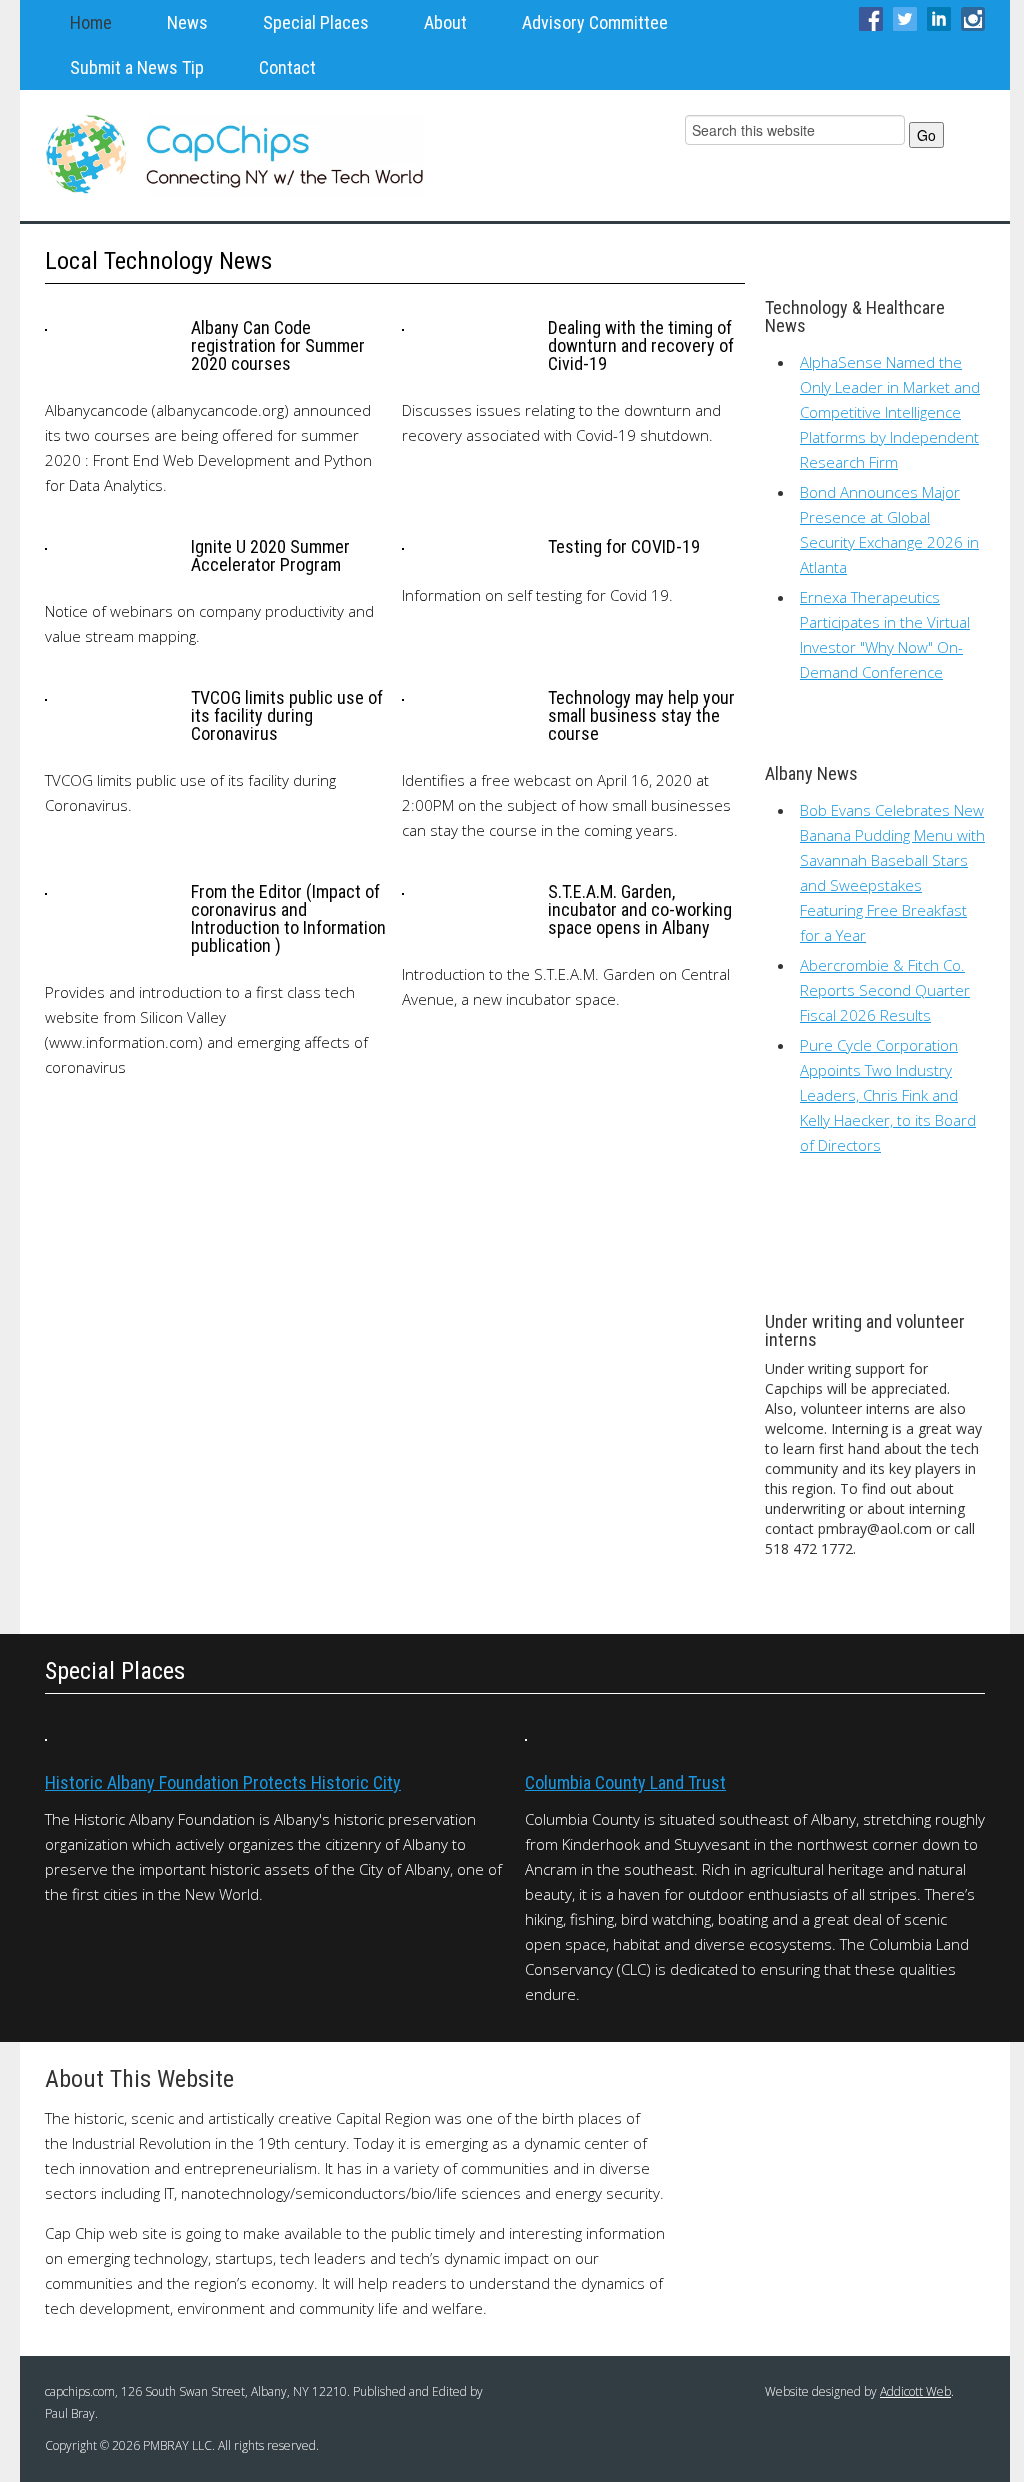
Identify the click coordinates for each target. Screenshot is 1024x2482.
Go (926, 135)
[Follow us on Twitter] (905, 17)
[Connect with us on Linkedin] (939, 17)
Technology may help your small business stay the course (641, 715)
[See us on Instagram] (973, 17)
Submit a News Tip (137, 67)
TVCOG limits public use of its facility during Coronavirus (287, 715)
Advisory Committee (595, 22)
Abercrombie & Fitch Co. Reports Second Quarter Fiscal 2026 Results (885, 990)
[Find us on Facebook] (871, 17)
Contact (287, 67)
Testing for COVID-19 (624, 546)
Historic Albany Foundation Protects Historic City (223, 1782)
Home (91, 22)
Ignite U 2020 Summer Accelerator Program (270, 555)
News (187, 22)
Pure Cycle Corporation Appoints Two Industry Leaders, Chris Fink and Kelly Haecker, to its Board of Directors (888, 1095)
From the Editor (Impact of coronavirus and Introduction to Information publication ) (288, 918)
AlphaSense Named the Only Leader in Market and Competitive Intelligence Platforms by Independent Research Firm (890, 412)
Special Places (316, 22)
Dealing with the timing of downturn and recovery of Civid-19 (641, 345)
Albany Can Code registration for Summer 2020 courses (278, 345)
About (445, 22)
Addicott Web (915, 2391)
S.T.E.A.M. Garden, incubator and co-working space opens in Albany (640, 909)
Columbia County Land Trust (625, 1782)
